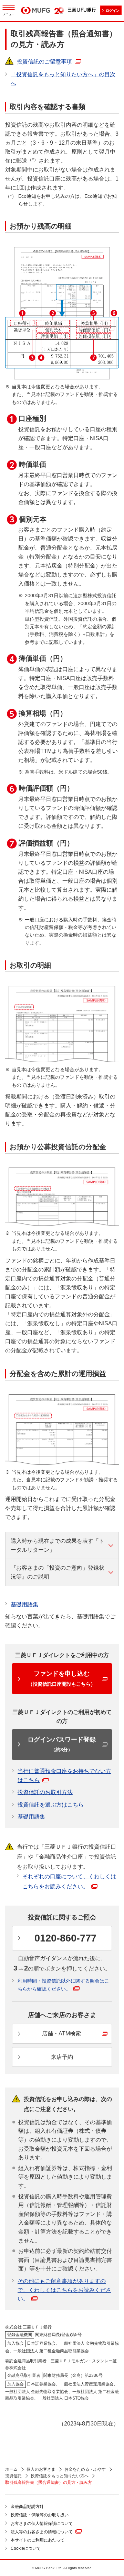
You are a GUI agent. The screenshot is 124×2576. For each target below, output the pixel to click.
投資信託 (13, 2476)
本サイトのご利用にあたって (38, 2540)
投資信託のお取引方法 (45, 1792)
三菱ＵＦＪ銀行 (82, 10)
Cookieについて (26, 2548)
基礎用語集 (24, 1604)
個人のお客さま (41, 2469)
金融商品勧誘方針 (27, 2507)
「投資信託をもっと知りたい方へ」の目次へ (63, 79)
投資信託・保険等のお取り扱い (40, 2515)
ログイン (113, 11)
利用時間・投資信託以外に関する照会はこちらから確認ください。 (63, 1985)
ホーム (11, 2469)
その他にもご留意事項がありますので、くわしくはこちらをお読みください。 (64, 2290)
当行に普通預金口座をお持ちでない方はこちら (64, 1776)
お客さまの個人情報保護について (42, 2524)
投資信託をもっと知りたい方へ (60, 2476)
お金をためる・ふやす (85, 2469)
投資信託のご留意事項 (44, 62)
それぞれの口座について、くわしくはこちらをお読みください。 (69, 1881)
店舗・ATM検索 (61, 2033)
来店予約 (62, 2057)
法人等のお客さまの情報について (42, 2532)
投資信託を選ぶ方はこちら (51, 1805)
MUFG (35, 11)
